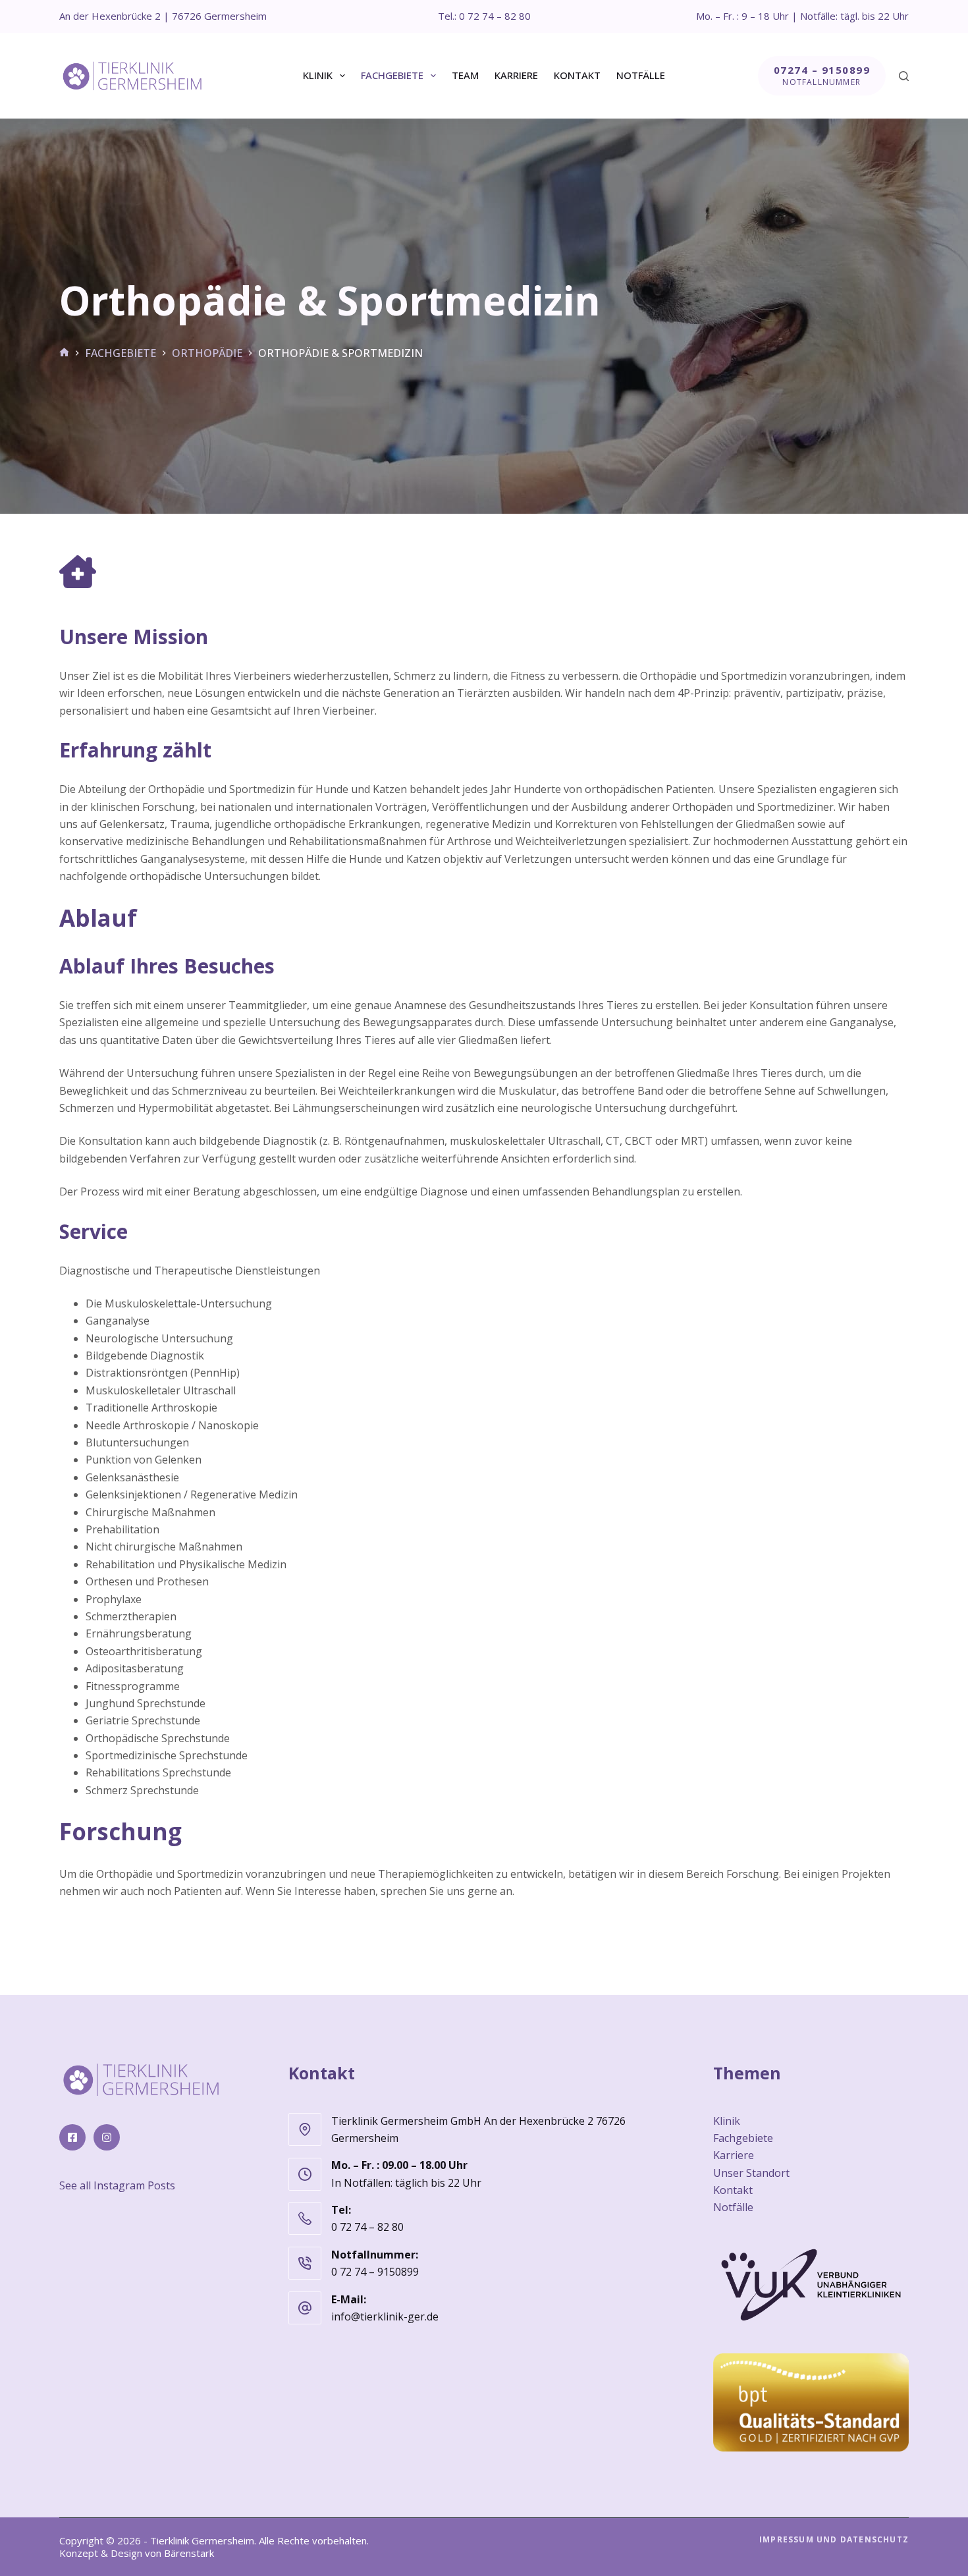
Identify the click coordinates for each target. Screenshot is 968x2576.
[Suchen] (904, 76)
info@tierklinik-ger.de (385, 2316)
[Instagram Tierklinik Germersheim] (107, 2137)
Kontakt (577, 75)
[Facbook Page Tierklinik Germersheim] (72, 2137)
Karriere (516, 75)
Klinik (318, 75)
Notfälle (641, 75)
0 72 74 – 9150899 (375, 2272)
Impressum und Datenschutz (834, 2539)
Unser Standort (751, 2172)
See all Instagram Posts (117, 2185)
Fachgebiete (392, 75)
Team (465, 75)
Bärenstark (189, 2553)
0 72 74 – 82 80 (367, 2227)
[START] (64, 353)
